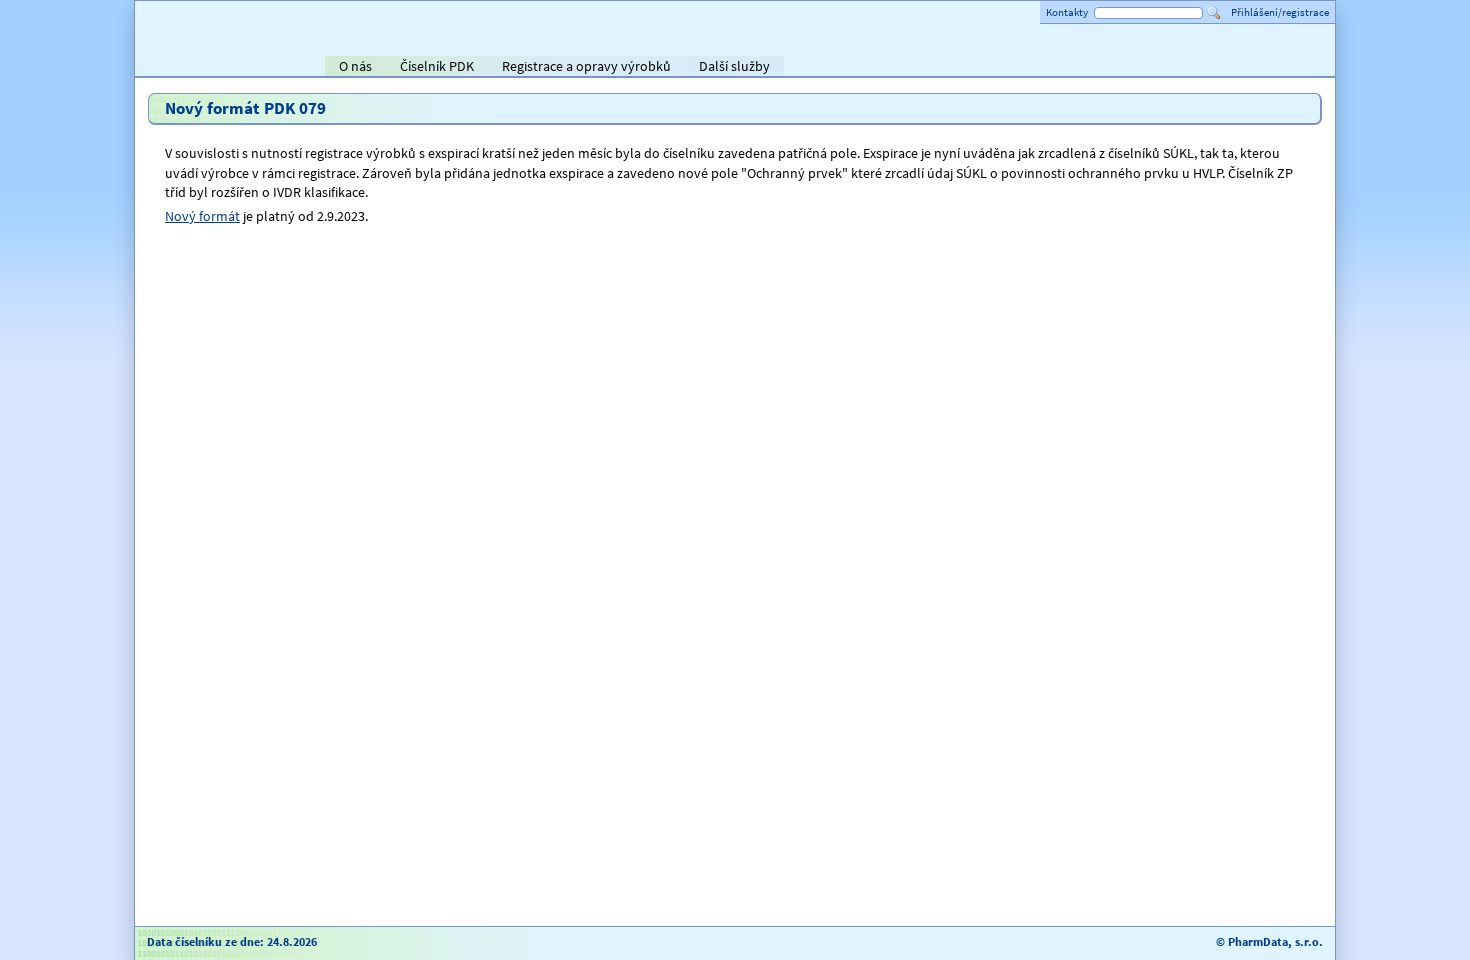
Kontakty (1067, 12)
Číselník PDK (437, 66)
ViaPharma (1185, 68)
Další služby (734, 66)
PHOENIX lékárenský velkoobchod (1297, 68)
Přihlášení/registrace (1280, 12)
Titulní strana (183, 66)
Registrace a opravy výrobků (586, 66)
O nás (355, 66)
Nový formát (202, 216)
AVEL (1005, 68)
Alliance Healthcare (1104, 68)
